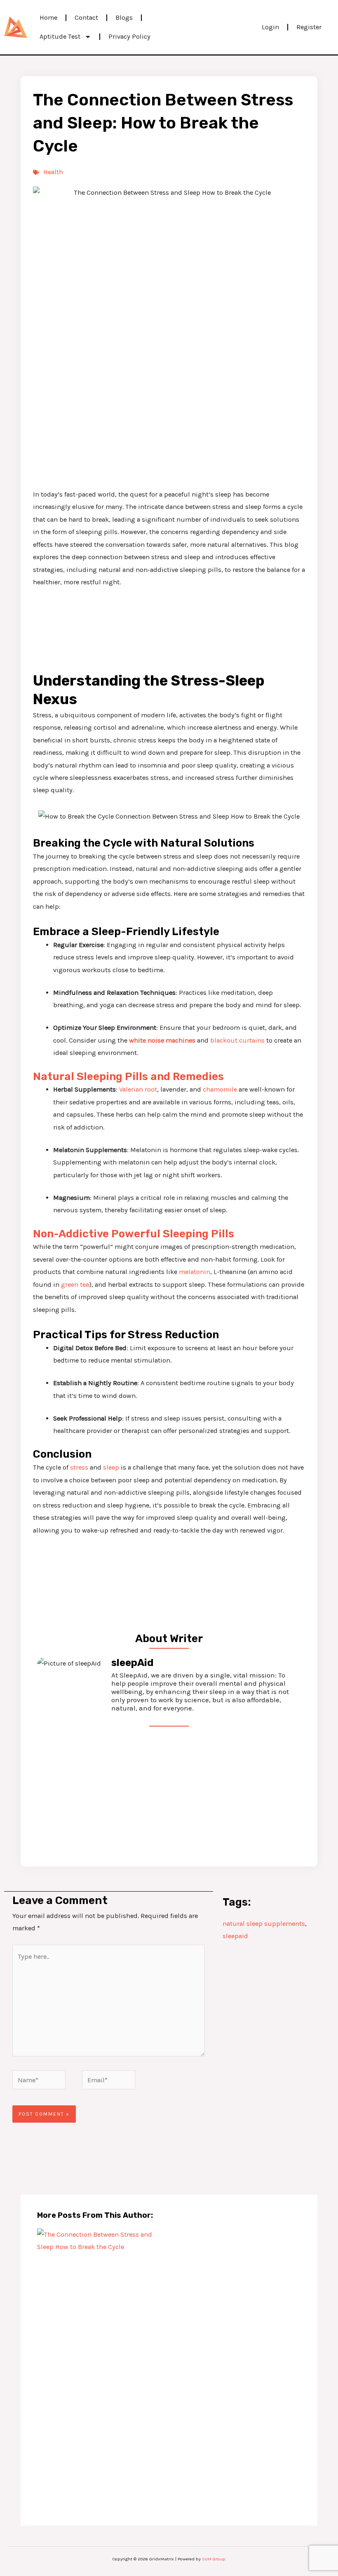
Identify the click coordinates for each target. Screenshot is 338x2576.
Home (48, 17)
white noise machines (162, 1040)
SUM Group (214, 2559)
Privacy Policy (129, 36)
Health (53, 172)
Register (309, 27)
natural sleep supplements (264, 1924)
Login (270, 27)
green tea (75, 1284)
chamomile (220, 1089)
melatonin (195, 1272)
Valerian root (138, 1089)
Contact (86, 17)
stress (79, 1467)
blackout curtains (237, 1040)
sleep (111, 1467)
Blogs (124, 17)
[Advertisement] (169, 422)
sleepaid (235, 1936)
